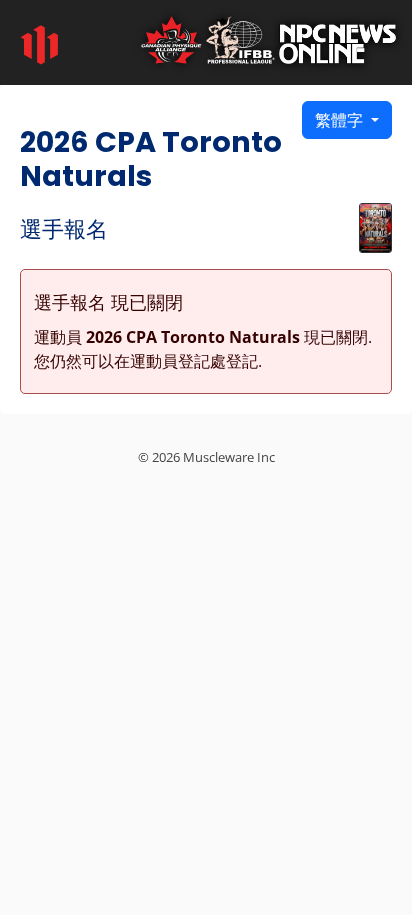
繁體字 (341, 120)
